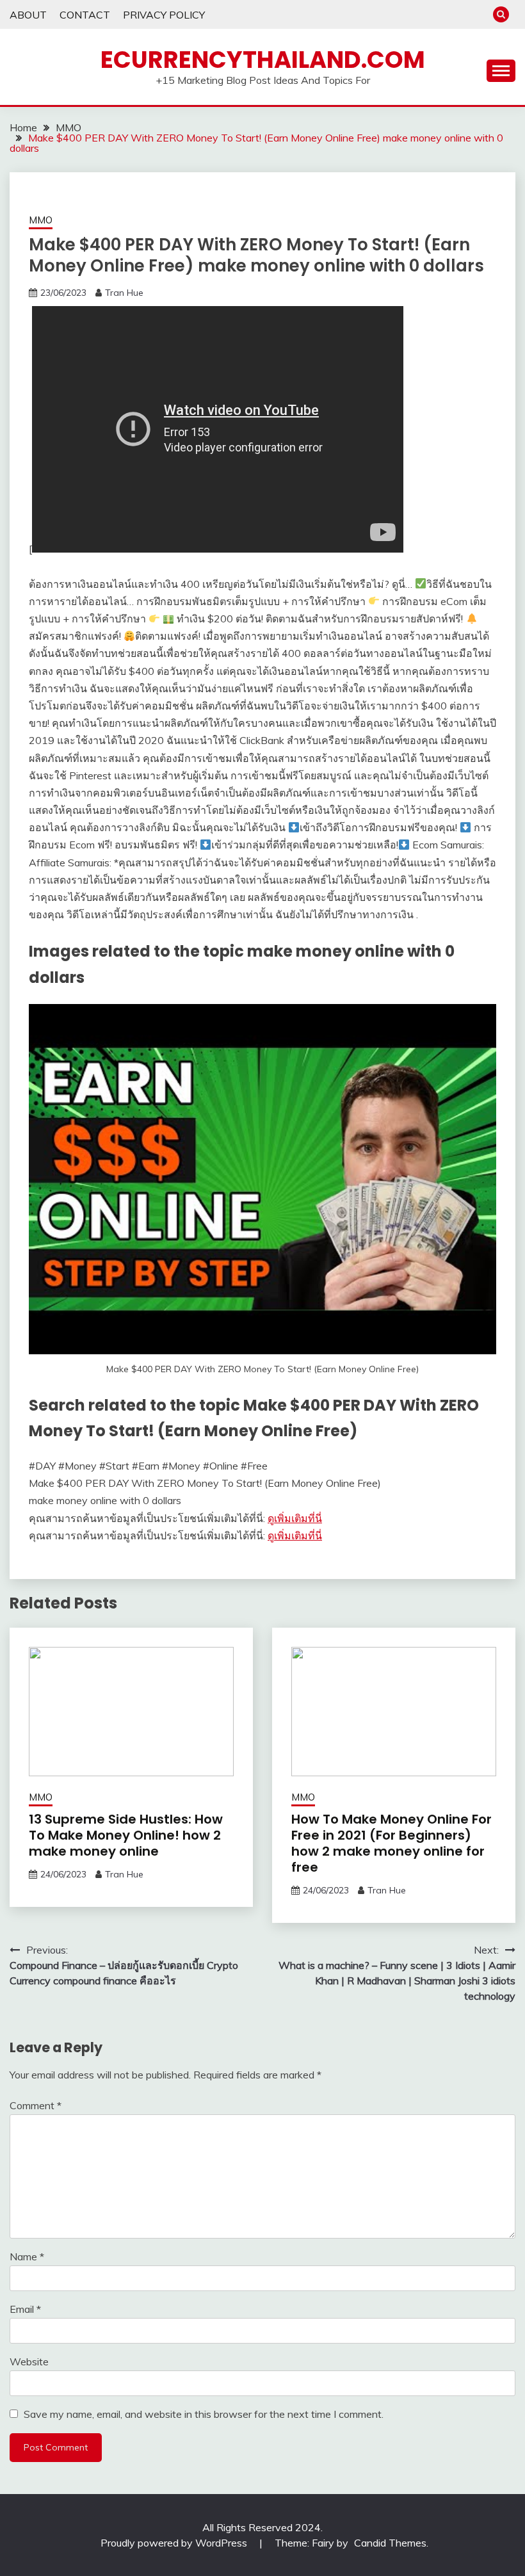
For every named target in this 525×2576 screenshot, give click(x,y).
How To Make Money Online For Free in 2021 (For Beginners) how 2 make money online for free (392, 1843)
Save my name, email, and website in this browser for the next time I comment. (204, 2414)
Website (29, 2361)
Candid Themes (390, 2543)
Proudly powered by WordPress (175, 2543)
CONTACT (85, 15)
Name (27, 2256)
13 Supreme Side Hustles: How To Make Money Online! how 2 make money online (126, 1835)
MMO (41, 220)
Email (25, 2309)
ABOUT (28, 15)
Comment (36, 2105)
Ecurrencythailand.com (263, 60)
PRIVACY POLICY (164, 15)
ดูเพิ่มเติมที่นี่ (295, 1518)
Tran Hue (124, 293)
